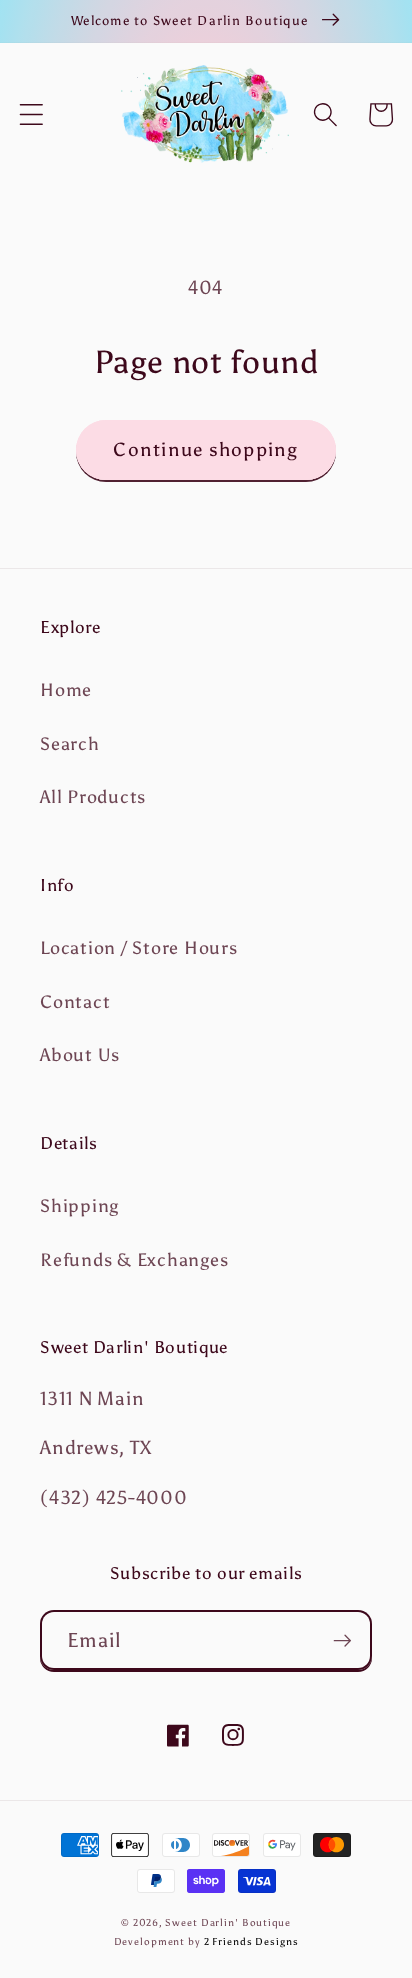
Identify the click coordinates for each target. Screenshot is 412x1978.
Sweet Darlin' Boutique (227, 1922)
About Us (80, 1055)
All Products (93, 797)
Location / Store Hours (139, 948)
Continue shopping (205, 449)
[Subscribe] (342, 1640)
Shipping (79, 1206)
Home (66, 690)
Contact (75, 1002)
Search (70, 744)
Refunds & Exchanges (134, 1260)
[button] (31, 114)
